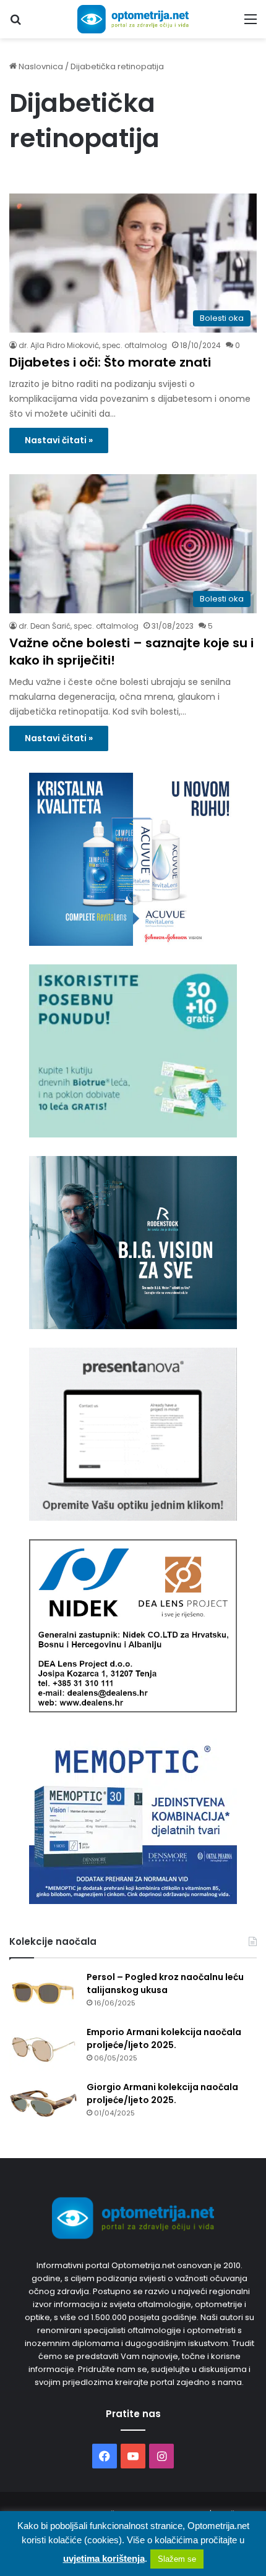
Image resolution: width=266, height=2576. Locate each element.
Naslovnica (40, 66)
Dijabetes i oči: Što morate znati (110, 362)
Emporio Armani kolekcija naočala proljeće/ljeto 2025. (164, 2038)
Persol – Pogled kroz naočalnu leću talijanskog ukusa (165, 1983)
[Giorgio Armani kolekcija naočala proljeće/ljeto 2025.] (43, 2104)
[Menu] (251, 24)
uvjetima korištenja (104, 2558)
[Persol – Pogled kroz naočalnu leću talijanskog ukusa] (43, 1994)
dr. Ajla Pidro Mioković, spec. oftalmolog (93, 345)
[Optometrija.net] (133, 19)
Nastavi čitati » (59, 440)
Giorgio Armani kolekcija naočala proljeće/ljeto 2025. (162, 2094)
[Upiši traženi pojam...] (15, 24)
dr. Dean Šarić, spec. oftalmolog (79, 626)
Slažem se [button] (177, 2559)
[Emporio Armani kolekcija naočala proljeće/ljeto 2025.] (43, 2049)
